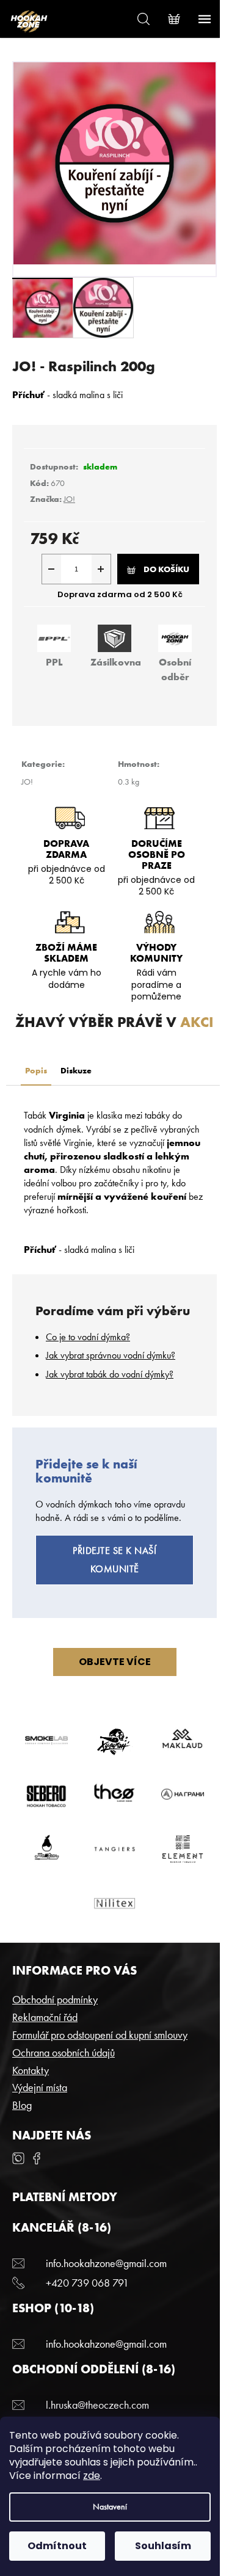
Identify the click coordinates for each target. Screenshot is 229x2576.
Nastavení (110, 2507)
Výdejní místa (40, 2087)
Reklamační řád (45, 2017)
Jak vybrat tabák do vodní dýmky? (110, 1374)
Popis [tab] (36, 1070)
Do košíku (166, 569)
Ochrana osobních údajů (64, 2052)
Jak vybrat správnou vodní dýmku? (111, 1355)
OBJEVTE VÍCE (115, 1662)
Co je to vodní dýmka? (88, 1337)
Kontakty (31, 2070)
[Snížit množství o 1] (52, 569)
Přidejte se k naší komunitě (114, 1560)
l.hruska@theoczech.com (97, 2405)
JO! (69, 499)
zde (92, 2476)
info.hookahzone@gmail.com (106, 2263)
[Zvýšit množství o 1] (101, 569)
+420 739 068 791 (87, 2283)
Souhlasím (163, 2546)
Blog (22, 2105)
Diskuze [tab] (76, 1070)
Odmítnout (57, 2546)
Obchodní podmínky (55, 1999)
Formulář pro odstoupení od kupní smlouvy (100, 2035)
